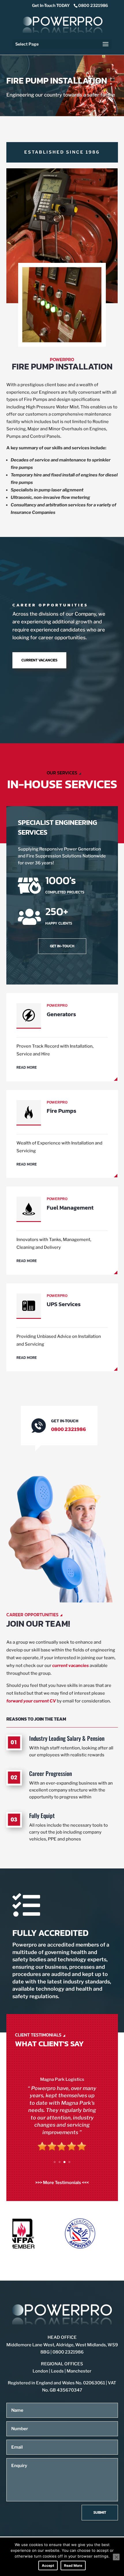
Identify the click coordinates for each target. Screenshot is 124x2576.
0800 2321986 (93, 5)
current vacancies (71, 1666)
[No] (116, 2557)
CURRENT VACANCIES (39, 660)
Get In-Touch (62, 946)
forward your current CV (31, 1701)
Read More (73, 2565)
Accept (48, 2565)
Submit (100, 2512)
